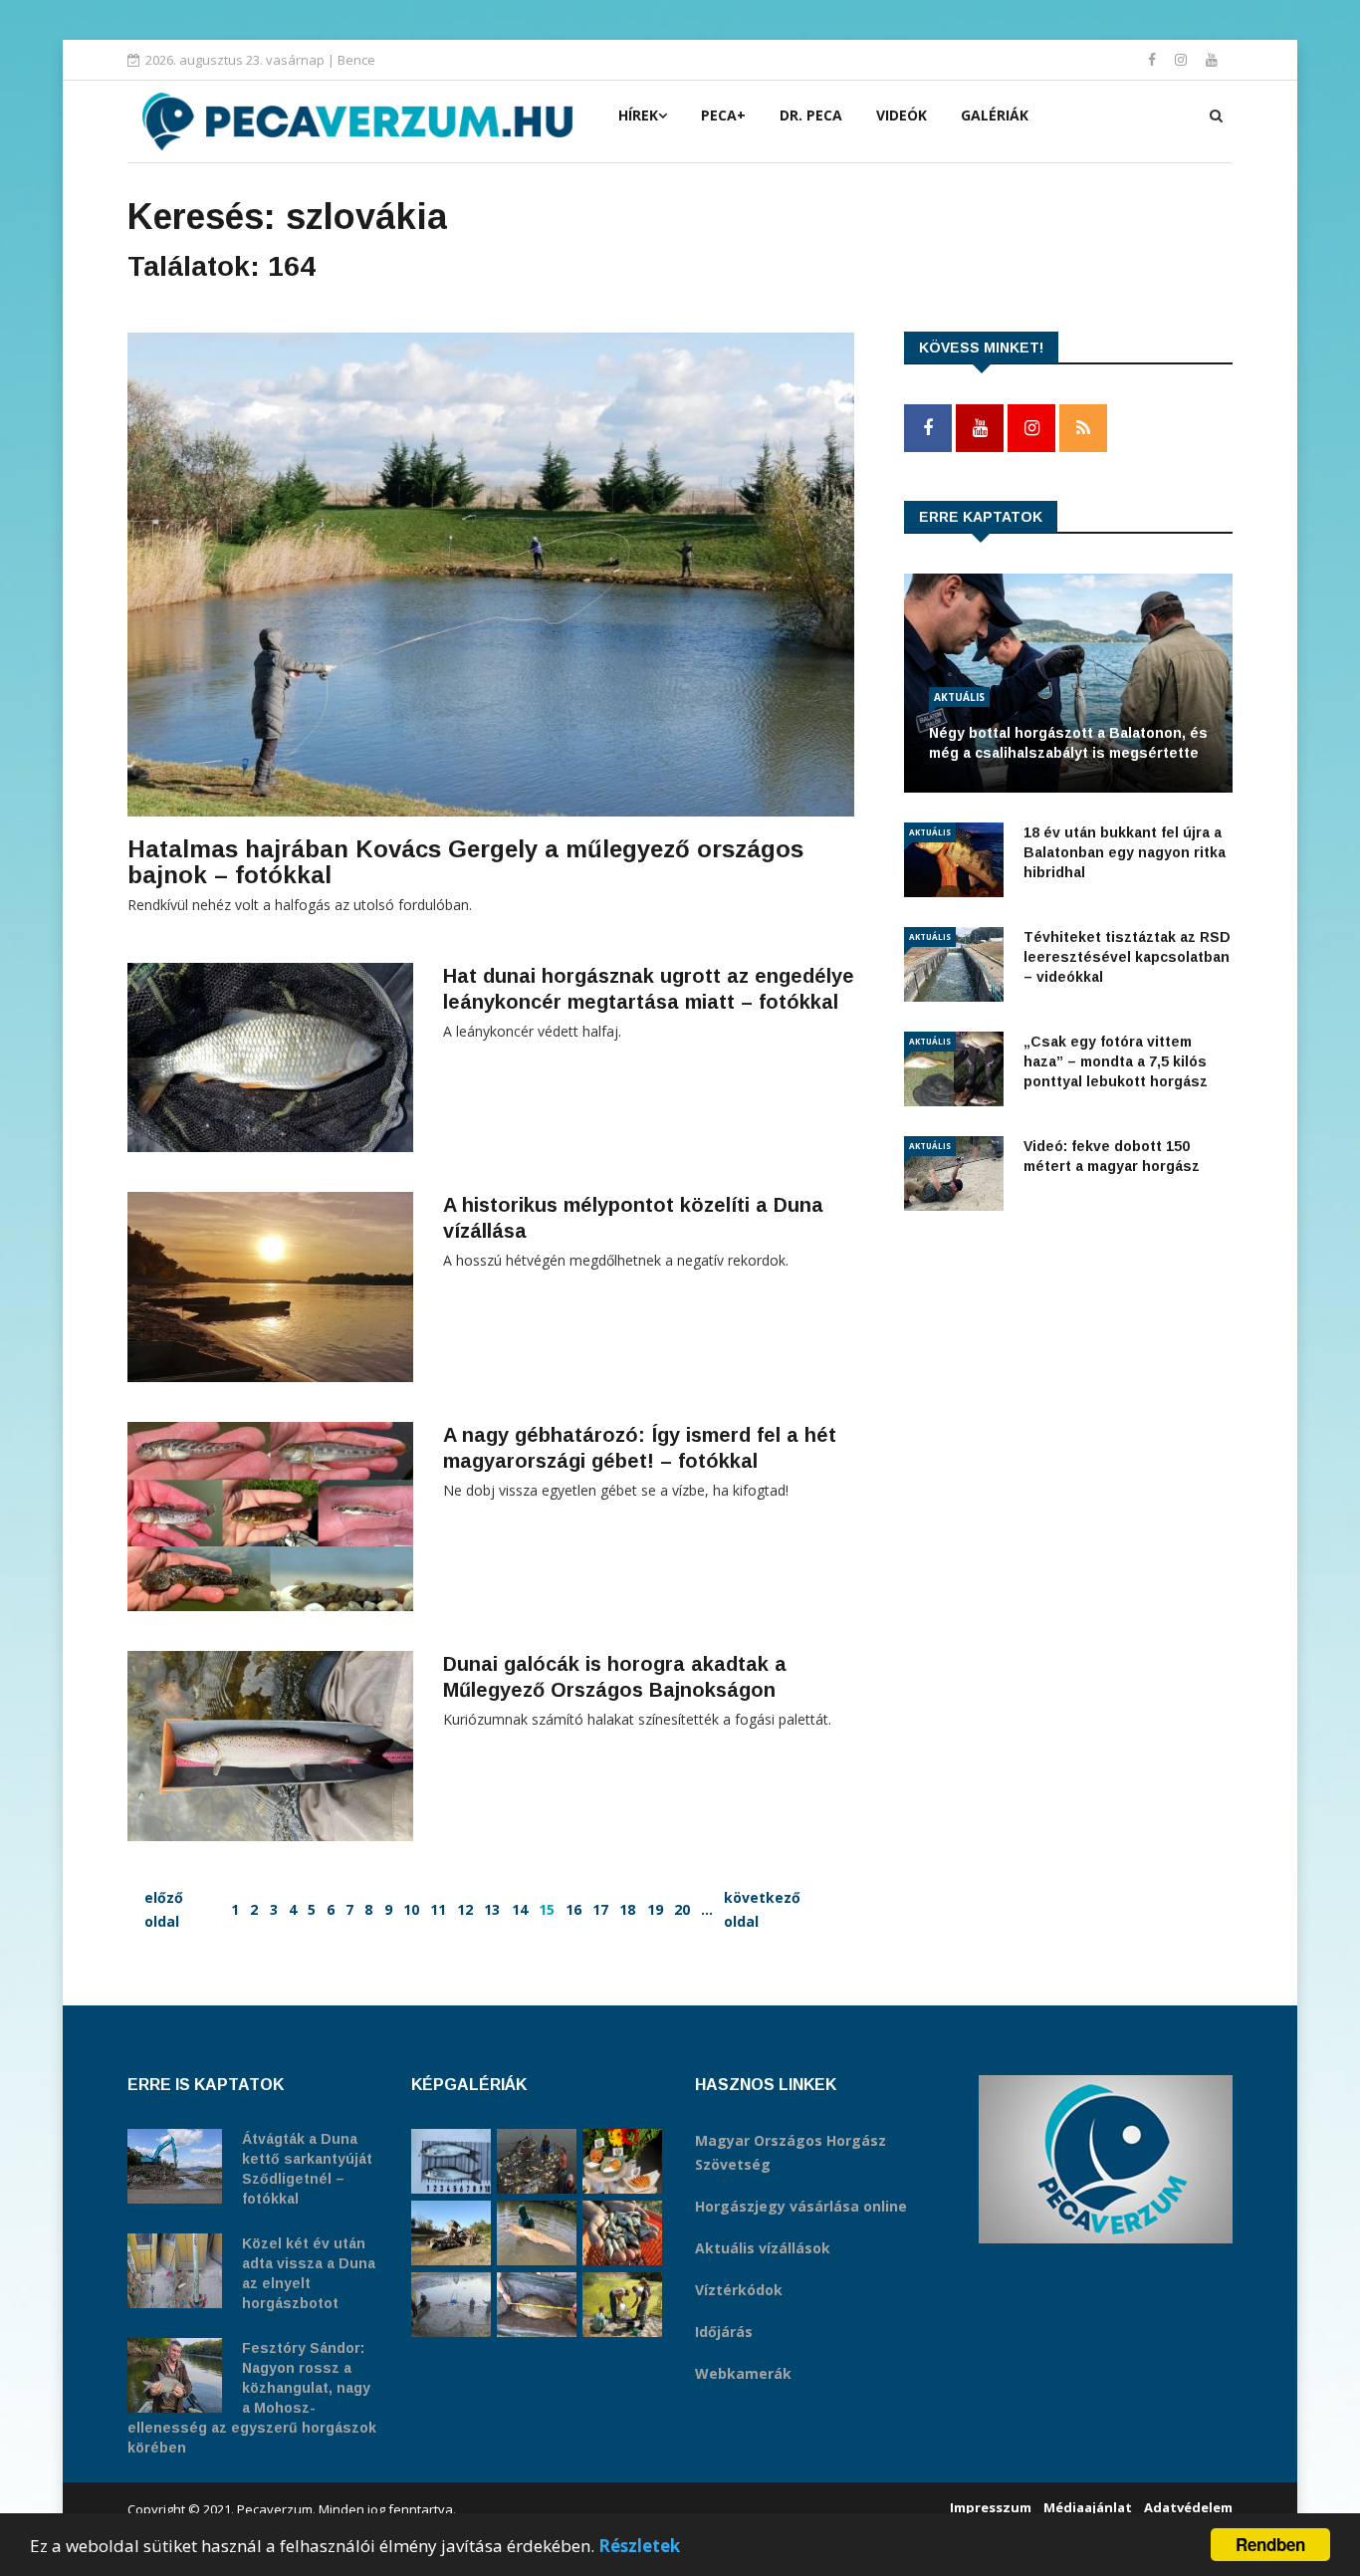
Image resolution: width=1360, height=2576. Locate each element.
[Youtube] (1212, 59)
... (707, 1909)
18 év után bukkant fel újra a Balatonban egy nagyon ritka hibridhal (1125, 852)
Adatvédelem (1188, 2507)
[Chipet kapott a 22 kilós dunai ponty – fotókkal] (537, 2305)
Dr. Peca (811, 115)
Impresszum (991, 2507)
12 (465, 1909)
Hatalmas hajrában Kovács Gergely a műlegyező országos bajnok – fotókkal (465, 862)
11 (438, 1909)
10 (411, 1909)
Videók (902, 115)
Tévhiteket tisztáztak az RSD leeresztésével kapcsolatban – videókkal (1127, 957)
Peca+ (723, 115)
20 (682, 1909)
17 (600, 1909)
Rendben (1270, 2544)
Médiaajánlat (1088, 2507)
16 (573, 1909)
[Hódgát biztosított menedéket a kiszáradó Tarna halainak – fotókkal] (622, 2305)
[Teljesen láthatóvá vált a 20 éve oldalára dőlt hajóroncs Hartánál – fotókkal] (451, 2233)
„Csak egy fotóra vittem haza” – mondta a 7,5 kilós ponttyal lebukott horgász (1116, 1061)
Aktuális (959, 697)
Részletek (639, 2546)
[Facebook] (1154, 59)
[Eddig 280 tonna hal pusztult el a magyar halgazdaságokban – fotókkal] (451, 2305)
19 (655, 1909)
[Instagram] (1183, 59)
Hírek (638, 115)
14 (520, 1909)
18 (627, 1909)
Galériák (995, 115)
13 (492, 1909)
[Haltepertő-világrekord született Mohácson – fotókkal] (622, 2161)
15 (547, 1909)
